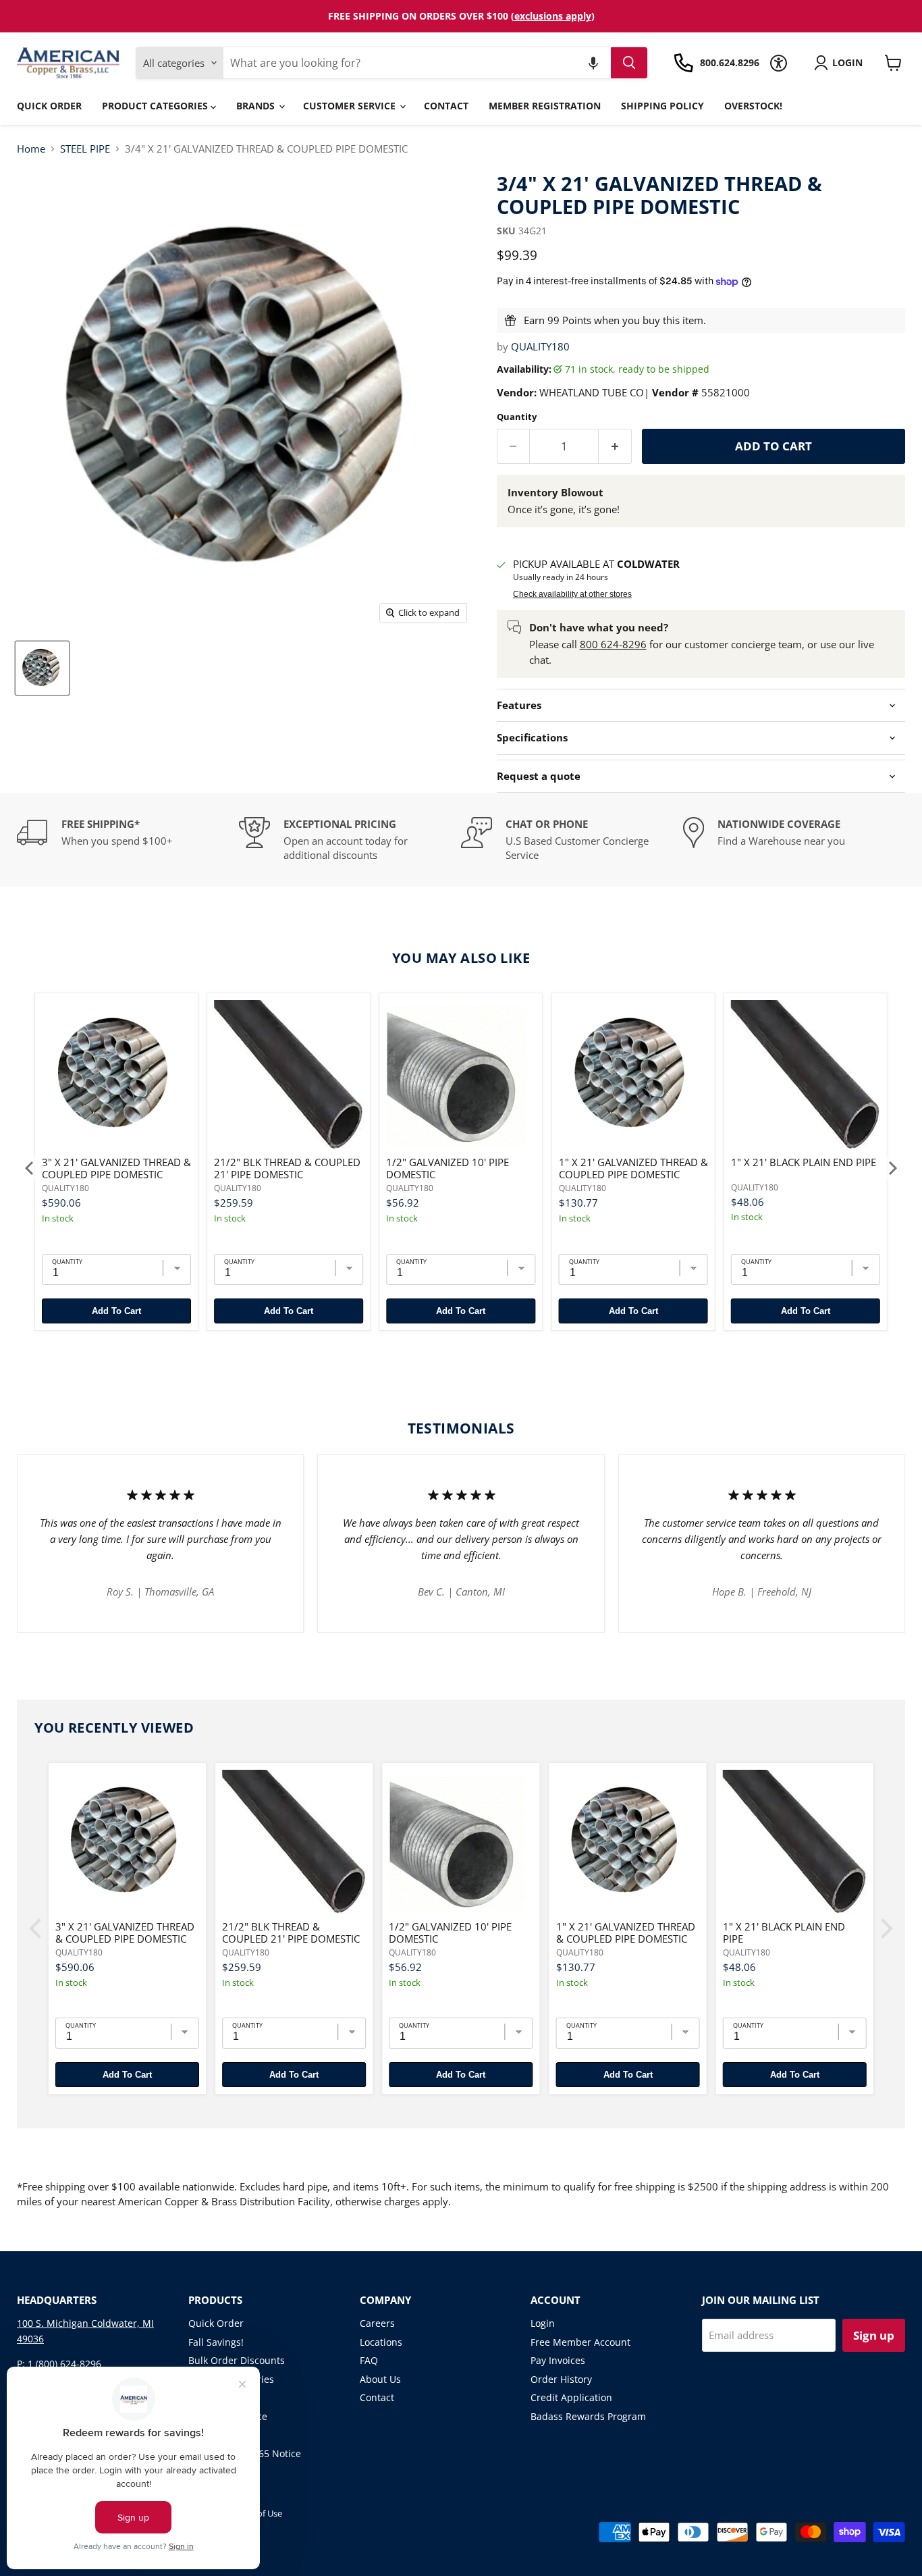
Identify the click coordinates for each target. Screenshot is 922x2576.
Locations (381, 2342)
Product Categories (156, 106)
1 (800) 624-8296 (64, 2364)
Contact (446, 106)
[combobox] (417, 63)
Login (543, 2323)
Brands (257, 106)
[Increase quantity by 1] (615, 446)
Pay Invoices (558, 2360)
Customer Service (351, 106)
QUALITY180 (540, 346)
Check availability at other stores (572, 594)
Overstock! (753, 106)
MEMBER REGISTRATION (545, 106)
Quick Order (49, 106)
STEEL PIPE (85, 149)
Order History (561, 2379)
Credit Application (571, 2397)
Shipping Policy (662, 106)
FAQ (369, 2360)
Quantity (517, 417)
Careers (377, 2323)
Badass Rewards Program (588, 2416)
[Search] (629, 63)
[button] (593, 63)
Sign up (874, 2335)
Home (31, 149)
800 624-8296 (613, 644)
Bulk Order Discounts (237, 2360)
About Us (380, 2379)
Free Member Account (580, 2342)
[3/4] (42, 668)
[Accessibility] (779, 63)
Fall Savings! (216, 2342)
